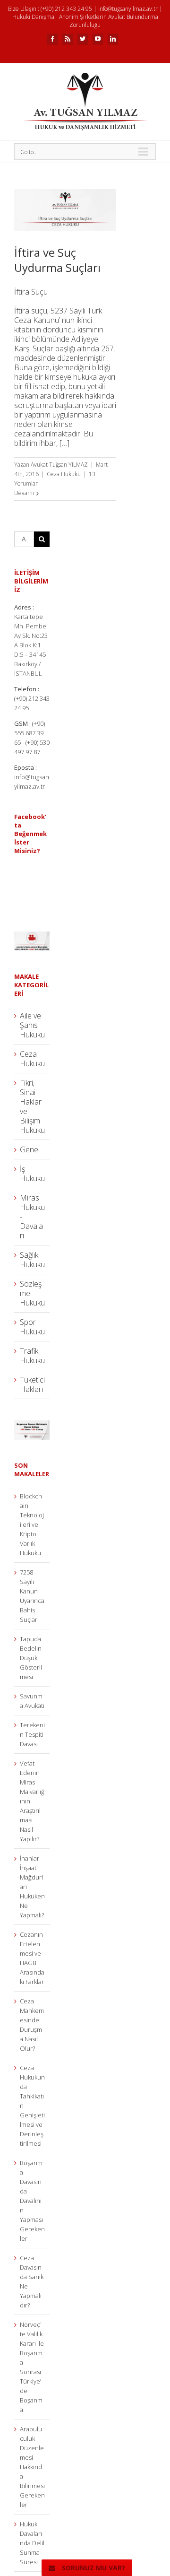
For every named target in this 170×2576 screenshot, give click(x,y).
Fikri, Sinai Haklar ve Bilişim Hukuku (32, 1106)
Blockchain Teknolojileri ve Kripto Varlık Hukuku (32, 1524)
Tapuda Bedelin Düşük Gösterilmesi (31, 1658)
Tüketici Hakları (32, 1384)
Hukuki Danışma (33, 17)
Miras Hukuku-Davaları (32, 1217)
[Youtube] (98, 39)
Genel (30, 1149)
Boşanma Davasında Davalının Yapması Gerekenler (32, 2201)
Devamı (24, 493)
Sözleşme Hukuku (32, 1293)
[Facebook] (52, 39)
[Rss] (68, 39)
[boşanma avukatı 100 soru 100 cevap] (32, 1425)
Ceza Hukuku (64, 474)
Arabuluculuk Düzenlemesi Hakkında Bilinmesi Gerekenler (32, 2467)
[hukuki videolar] (32, 936)
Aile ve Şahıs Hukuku (32, 1025)
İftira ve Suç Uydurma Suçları (57, 260)
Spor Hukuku (32, 1327)
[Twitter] (83, 39)
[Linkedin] (113, 39)
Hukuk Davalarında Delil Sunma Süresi (32, 2543)
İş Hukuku (32, 1174)
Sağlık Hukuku (32, 1260)
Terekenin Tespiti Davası (32, 1734)
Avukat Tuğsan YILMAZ (59, 465)
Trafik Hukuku (32, 1356)
